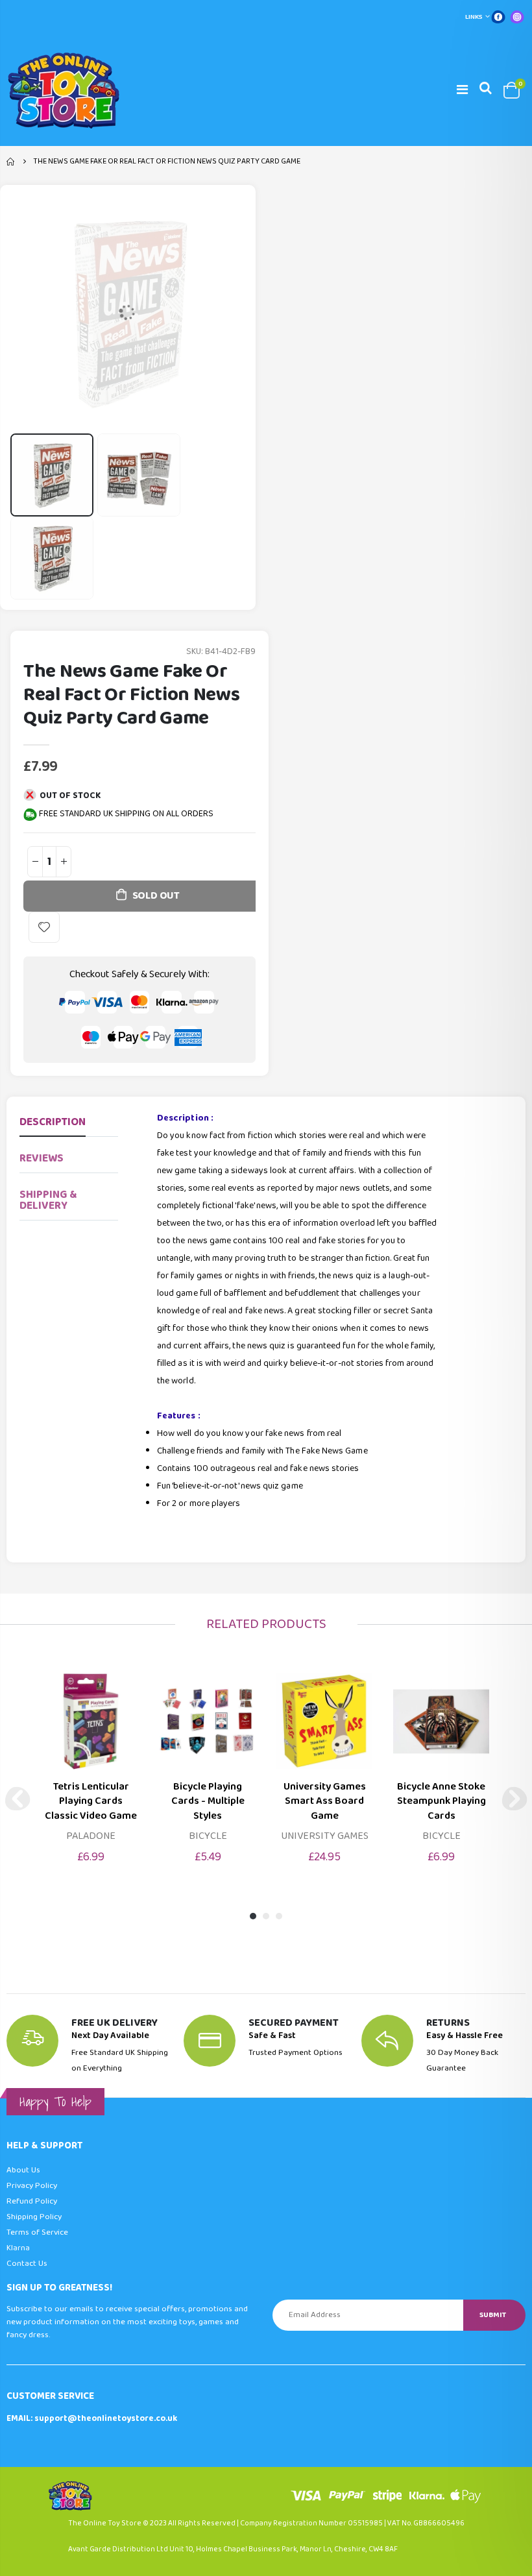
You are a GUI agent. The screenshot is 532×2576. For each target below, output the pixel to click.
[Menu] (462, 90)
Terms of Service (37, 2232)
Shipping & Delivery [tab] (48, 1200)
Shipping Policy (34, 2217)
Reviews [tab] (42, 1159)
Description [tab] (53, 1122)
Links (474, 17)
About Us (23, 2170)
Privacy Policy (32, 2186)
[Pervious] (18, 1799)
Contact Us (27, 2264)
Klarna (18, 2248)
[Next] (514, 1799)
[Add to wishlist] (44, 927)
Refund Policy (32, 2201)
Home (11, 162)
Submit (493, 2315)
